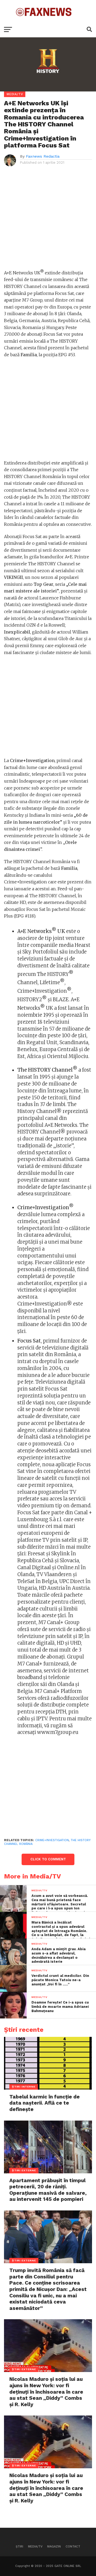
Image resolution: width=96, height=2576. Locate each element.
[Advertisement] (48, 220)
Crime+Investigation (52, 1840)
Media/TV (35, 2547)
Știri (19, 2547)
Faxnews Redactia (43, 156)
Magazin (54, 2547)
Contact (73, 2547)
